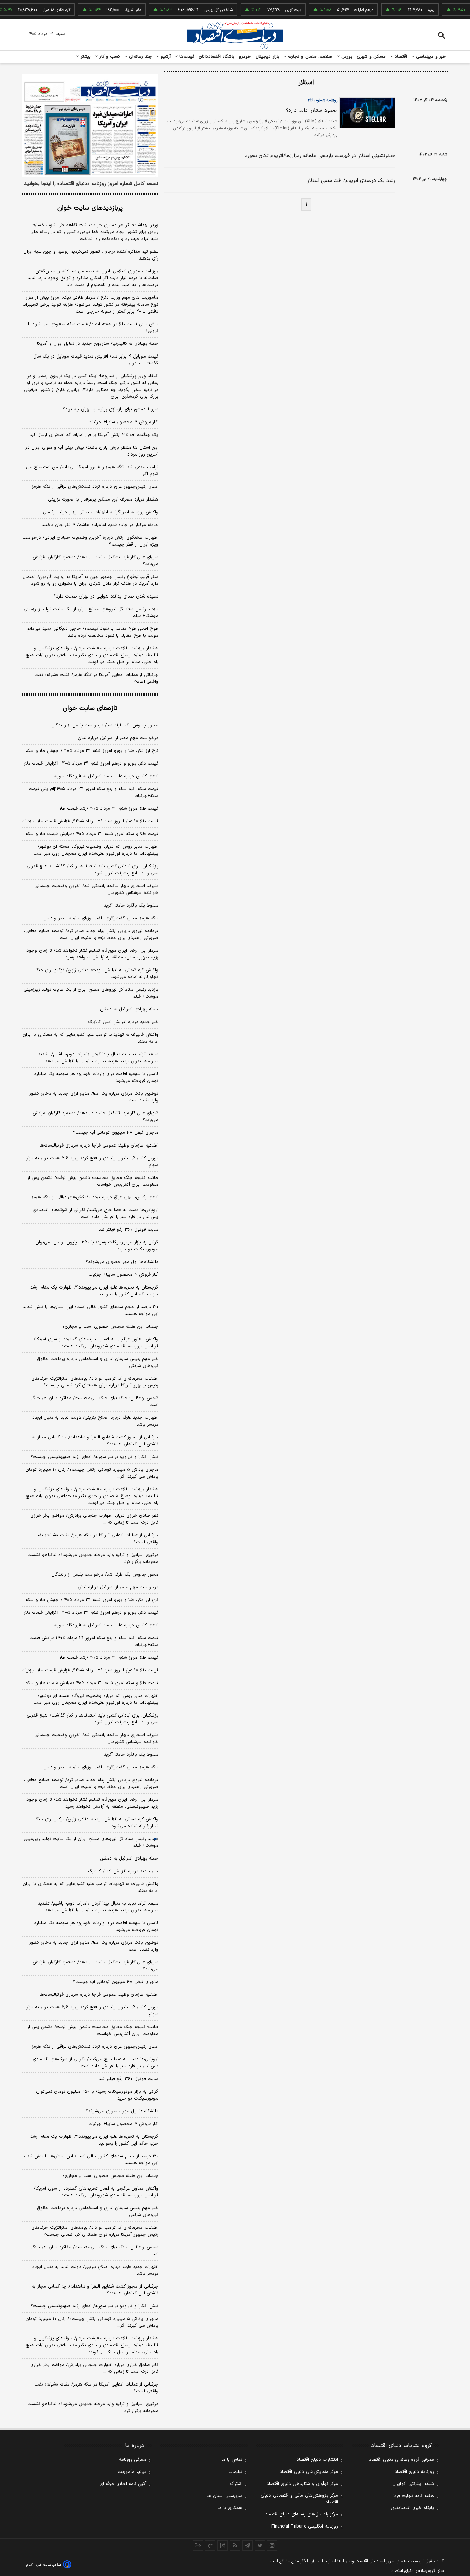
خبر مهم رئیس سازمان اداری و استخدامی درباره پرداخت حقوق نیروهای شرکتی (98, 1362)
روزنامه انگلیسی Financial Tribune (305, 2526)
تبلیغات (235, 2472)
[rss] (235, 2545)
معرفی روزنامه (133, 2460)
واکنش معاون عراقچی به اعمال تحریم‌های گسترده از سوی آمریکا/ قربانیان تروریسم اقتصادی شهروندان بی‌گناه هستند (96, 1343)
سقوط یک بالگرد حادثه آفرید (131, 906)
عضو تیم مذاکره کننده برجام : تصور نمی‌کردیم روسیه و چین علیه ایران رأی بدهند (91, 255)
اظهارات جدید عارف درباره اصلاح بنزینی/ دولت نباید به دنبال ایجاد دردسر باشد (95, 1421)
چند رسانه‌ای (140, 57)
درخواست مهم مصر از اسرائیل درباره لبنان (118, 738)
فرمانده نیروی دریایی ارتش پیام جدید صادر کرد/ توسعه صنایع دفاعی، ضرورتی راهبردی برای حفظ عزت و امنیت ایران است (91, 934)
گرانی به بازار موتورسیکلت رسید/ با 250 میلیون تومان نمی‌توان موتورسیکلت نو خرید (97, 2095)
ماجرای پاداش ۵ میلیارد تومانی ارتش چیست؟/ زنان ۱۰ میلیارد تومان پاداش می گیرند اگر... (92, 1473)
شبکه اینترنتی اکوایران (413, 2484)
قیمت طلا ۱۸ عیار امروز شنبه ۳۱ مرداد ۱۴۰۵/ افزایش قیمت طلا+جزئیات (90, 821)
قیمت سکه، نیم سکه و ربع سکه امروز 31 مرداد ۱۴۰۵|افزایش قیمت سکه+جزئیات (94, 1642)
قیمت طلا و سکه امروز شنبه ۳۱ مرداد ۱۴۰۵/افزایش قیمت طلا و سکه (92, 834)
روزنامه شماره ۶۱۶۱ (323, 100)
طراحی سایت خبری (48, 2565)
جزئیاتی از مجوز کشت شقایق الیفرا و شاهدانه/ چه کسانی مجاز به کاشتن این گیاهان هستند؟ (95, 1441)
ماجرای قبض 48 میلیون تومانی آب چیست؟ (116, 1982)
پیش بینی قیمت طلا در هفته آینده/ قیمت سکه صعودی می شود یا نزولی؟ (93, 328)
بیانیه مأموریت (132, 2472)
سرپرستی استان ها (225, 2496)
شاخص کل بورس (198, 10)
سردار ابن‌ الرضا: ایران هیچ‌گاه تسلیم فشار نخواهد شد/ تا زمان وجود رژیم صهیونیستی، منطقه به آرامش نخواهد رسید (92, 954)
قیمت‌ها (186, 57)
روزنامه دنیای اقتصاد (414, 2472)
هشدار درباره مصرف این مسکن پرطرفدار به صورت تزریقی (103, 500)
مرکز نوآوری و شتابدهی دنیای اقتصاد (302, 2484)
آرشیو (165, 57)
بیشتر (85, 57)
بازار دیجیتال (268, 57)
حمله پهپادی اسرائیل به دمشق (129, 1009)
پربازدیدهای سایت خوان (90, 208)
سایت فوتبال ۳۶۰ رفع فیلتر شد (129, 1230)
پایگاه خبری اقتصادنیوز (412, 2508)
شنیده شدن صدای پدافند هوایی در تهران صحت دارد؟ (106, 596)
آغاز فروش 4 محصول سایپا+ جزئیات (123, 2124)
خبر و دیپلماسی (430, 57)
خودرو (245, 57)
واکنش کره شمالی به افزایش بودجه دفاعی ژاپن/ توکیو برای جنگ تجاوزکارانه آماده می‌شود (96, 974)
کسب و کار (109, 57)
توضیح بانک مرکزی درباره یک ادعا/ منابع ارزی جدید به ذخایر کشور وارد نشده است (94, 1097)
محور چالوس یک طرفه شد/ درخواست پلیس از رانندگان (105, 725)
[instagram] (272, 2545)
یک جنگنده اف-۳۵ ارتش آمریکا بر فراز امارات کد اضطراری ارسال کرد (94, 435)
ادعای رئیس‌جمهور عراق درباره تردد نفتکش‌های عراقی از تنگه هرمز (95, 487)
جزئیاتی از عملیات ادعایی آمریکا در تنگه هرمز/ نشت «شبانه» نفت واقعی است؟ (96, 678)
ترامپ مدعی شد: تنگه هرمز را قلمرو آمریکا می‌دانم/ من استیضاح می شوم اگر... (92, 471)
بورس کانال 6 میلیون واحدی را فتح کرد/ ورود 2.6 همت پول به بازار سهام (92, 2011)
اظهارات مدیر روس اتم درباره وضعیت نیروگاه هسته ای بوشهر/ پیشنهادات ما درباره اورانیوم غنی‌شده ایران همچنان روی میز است (96, 850)
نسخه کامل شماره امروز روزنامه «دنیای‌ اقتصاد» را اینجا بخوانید (91, 184)
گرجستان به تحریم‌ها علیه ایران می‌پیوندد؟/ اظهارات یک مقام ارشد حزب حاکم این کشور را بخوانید (94, 1291)
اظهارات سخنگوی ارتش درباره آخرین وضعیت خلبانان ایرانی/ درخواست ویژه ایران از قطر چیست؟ (90, 541)
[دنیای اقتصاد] (235, 35)
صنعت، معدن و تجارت (309, 57)
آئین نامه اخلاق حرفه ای (123, 2484)
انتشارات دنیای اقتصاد (317, 2460)
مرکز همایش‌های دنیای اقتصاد (309, 2472)
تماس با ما (232, 2460)
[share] (223, 2545)
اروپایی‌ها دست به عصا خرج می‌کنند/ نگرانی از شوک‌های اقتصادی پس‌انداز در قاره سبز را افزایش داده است (95, 1214)
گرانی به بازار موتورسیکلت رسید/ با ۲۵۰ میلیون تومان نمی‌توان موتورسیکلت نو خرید (97, 1246)
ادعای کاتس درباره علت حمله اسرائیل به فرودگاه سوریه (106, 776)
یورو (410, 10)
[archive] (198, 2545)
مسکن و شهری (371, 57)
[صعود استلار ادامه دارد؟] (366, 113)
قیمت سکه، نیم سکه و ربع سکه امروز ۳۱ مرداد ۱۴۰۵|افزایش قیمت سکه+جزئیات (93, 792)
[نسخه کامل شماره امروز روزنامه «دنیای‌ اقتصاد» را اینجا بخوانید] (90, 125)
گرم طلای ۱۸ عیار (36, 10)
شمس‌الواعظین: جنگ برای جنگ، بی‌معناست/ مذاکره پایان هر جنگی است (94, 1402)
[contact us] (210, 2545)
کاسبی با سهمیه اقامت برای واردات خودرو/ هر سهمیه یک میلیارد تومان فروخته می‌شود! (96, 1077)
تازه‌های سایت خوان (90, 708)
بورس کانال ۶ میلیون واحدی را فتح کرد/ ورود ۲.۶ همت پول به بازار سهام (92, 1162)
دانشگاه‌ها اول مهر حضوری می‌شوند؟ (122, 1262)
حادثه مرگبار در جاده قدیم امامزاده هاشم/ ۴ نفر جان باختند (100, 525)
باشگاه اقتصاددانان (217, 57)
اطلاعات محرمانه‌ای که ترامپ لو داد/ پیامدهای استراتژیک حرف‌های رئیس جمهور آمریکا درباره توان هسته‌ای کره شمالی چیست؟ (95, 1382)
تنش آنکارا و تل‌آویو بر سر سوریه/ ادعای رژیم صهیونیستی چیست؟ (94, 1457)
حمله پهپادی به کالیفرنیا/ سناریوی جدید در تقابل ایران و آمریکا (98, 344)
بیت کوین (272, 10)
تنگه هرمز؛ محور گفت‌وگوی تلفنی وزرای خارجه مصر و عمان (101, 918)
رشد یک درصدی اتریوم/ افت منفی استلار (351, 181)
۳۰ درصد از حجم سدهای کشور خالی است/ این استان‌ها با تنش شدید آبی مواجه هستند (90, 1311)
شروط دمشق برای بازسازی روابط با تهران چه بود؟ (111, 409)
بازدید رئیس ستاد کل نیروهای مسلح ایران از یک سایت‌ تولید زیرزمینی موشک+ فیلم (91, 613)
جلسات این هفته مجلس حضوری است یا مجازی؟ (110, 1327)
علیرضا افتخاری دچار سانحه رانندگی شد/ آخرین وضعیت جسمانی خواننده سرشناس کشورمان (96, 889)
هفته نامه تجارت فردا (414, 2496)
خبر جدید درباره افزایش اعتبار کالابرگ (123, 1022)
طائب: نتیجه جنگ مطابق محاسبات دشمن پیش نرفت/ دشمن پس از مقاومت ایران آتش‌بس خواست (93, 1181)
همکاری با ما (230, 2508)
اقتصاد (400, 57)
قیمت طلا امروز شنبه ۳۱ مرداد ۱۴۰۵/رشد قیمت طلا (109, 809)
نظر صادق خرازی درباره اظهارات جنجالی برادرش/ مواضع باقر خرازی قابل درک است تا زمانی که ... (94, 1519)
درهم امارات (343, 10)
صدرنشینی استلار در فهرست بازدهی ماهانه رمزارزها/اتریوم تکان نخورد (320, 156)
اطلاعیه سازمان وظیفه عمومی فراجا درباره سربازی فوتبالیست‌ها (99, 1146)
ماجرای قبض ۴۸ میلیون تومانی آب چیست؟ (116, 1133)
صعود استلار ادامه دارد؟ (312, 111)
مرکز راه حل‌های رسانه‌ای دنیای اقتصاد (302, 2514)
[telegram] (247, 2545)
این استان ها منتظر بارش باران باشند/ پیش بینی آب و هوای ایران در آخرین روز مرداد (92, 451)
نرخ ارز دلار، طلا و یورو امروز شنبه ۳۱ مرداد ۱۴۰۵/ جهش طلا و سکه (92, 751)
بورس (346, 57)
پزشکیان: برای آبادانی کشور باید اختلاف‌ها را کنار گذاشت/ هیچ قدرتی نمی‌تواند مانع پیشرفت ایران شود (92, 870)
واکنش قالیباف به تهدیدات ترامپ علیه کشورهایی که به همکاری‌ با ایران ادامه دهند (90, 1038)
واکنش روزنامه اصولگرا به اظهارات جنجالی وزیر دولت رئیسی (101, 512)
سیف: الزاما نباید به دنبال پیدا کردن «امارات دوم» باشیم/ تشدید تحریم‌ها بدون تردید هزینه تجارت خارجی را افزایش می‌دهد (98, 1058)
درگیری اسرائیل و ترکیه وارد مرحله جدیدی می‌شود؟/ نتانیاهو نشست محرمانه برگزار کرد (93, 1558)
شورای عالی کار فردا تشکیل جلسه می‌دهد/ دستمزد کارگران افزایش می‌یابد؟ (95, 561)
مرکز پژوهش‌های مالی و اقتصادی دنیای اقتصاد (299, 2499)
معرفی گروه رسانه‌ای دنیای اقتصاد (401, 2460)
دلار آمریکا (112, 10)
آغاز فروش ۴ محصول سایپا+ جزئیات (123, 422)
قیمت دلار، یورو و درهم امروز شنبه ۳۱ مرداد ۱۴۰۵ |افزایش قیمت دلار (91, 764)
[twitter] (260, 2545)
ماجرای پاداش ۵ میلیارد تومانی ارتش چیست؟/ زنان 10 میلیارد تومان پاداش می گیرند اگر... (92, 2322)
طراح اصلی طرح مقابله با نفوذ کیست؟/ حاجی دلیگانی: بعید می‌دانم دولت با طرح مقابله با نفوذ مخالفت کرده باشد (92, 632)
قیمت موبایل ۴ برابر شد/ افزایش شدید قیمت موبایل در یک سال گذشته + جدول (96, 360)
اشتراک (236, 2484)
